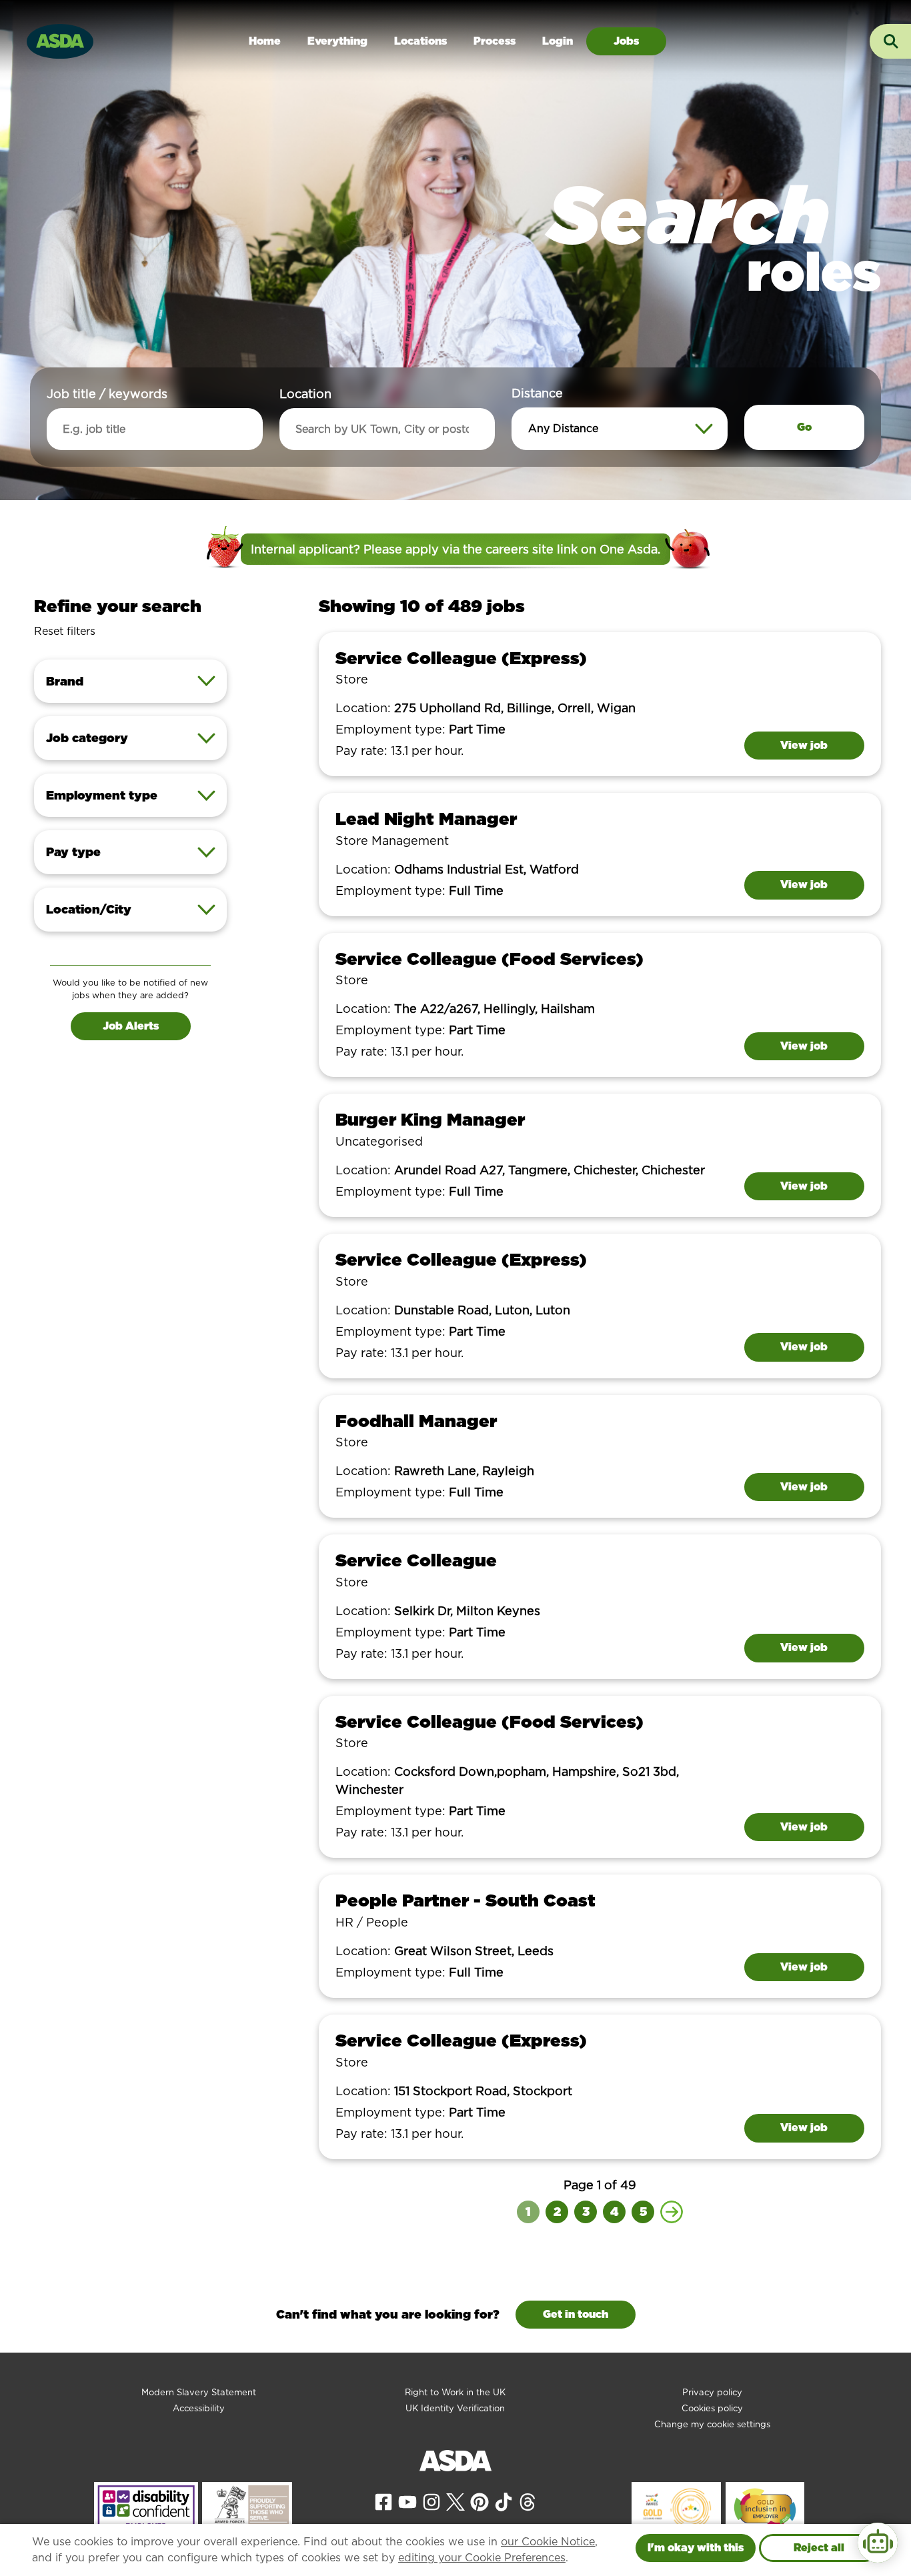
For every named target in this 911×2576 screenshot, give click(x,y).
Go (804, 427)
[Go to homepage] (60, 40)
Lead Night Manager (426, 819)
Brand (65, 681)
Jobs (626, 41)
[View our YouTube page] (407, 2501)
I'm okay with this (696, 2548)
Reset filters (65, 631)
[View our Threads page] (528, 2501)
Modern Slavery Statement (199, 2392)
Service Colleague (416, 1560)
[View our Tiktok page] (504, 2501)
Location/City (89, 909)
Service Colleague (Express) (461, 658)
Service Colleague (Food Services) (490, 959)
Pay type (73, 852)
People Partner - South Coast (466, 1900)
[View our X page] (455, 2501)
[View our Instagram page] (431, 2501)
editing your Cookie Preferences (482, 2558)
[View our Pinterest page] (480, 2501)
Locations (420, 41)
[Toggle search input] (890, 41)
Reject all (819, 2548)
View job (804, 745)
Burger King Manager (430, 1119)
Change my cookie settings (712, 2424)
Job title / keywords (107, 394)
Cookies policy (712, 2408)
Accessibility (199, 2408)
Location (305, 394)
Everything (337, 41)
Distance (537, 393)
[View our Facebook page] (383, 2501)
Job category (87, 738)
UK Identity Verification (455, 2408)
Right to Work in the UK (455, 2392)
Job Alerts (131, 1026)
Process (495, 41)
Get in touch (576, 2314)
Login (558, 41)
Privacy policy (712, 2392)
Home (265, 41)
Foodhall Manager (416, 1421)
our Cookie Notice (548, 2542)
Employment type (102, 795)
